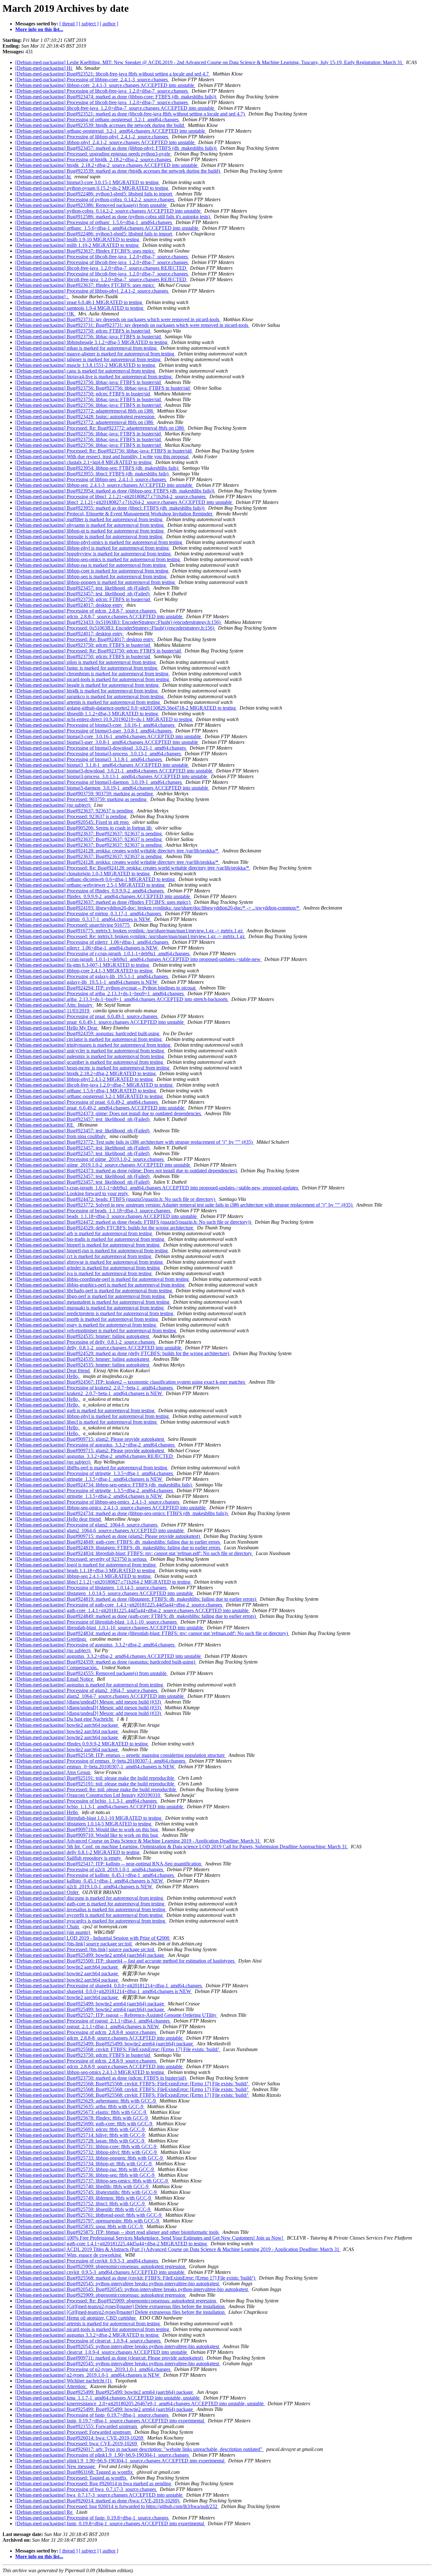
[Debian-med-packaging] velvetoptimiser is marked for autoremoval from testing (96, 1331)
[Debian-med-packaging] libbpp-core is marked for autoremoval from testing (92, 571)
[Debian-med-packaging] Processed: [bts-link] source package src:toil (85, 1949)
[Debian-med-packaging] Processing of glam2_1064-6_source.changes (87, 1525)
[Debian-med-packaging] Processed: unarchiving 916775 (73, 925)
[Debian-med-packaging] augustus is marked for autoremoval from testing (90, 1685)
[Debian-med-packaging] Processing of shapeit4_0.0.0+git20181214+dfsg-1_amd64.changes (109, 1986)
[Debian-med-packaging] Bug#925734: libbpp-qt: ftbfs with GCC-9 (84, 2164)
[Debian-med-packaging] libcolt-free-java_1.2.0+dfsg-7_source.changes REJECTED (101, 268)
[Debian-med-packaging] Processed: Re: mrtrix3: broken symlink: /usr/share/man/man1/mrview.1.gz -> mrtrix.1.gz (131, 936)
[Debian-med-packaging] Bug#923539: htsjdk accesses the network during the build (100, 125)
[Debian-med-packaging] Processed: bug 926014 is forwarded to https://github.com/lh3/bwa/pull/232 (117, 2506)
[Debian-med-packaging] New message (56, 2466)
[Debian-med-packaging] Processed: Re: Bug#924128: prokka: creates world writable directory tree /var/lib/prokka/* (133, 868)
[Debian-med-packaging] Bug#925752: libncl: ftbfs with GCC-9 (81, 2204)
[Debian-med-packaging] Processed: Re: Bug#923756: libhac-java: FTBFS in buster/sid (104, 451)
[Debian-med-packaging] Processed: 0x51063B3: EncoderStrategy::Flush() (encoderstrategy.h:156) (115, 628)
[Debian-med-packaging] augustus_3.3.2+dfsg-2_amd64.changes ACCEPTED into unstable (109, 1656)
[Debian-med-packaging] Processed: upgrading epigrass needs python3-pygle (93, 154)
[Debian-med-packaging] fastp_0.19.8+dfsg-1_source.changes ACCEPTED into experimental (110, 2523)
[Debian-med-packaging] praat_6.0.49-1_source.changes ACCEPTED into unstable (100, 1022)
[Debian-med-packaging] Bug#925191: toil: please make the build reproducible (95, 1778)
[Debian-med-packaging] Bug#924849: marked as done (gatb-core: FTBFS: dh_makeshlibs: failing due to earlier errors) (136, 1616)
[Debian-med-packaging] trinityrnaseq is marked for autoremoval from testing (93, 1045)
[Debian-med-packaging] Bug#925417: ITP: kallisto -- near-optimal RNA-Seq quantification (109, 1864)
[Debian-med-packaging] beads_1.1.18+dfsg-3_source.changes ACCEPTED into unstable (107, 1216)
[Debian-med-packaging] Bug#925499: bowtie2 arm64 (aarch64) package (90, 1955)
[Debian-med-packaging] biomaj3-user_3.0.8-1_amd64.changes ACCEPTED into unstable (107, 742)
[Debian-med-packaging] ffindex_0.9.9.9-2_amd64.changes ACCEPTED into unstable (103, 896)
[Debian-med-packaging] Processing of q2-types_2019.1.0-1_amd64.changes (93, 2369)
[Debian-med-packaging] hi (44, 177)
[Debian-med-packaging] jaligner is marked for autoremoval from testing (88, 359)
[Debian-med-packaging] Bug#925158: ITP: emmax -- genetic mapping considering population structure (121, 1755)
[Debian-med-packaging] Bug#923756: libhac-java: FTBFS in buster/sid (89, 337)
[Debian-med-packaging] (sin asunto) (53, 1932)
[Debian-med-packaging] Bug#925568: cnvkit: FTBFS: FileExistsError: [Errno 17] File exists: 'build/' (118, 2049)
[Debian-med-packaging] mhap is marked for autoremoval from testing (87, 348)
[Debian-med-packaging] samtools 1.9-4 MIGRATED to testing (80, 308)
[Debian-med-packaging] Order (47, 1892)
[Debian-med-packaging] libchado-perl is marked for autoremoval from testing (94, 1291)
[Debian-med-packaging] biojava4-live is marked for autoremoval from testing (94, 377)
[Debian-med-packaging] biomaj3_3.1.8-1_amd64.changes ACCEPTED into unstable (102, 765)
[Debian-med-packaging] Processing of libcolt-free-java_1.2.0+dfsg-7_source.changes (102, 91)
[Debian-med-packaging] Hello (47, 1812)
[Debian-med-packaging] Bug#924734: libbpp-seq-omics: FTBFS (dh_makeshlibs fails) (104, 1485)
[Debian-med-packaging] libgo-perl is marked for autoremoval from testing (91, 1296)
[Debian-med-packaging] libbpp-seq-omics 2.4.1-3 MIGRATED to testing (90, 2072)
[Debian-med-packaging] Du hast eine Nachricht (65, 1719)
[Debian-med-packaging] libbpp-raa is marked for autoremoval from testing (91, 565)
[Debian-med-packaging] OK (45, 314)
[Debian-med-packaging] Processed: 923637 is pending (71, 816)
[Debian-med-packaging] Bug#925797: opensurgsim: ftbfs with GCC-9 (88, 2221)
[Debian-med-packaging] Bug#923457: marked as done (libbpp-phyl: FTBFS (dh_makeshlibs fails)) (116, 148)
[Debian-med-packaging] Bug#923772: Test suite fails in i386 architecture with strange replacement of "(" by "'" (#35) (135, 1142)
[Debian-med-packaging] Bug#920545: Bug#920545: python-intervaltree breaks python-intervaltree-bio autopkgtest (132, 2289)
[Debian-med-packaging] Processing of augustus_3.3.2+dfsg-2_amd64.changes (95, 1445)
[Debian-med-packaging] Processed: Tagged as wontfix (71, 2478)
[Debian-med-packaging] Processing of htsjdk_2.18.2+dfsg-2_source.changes (94, 159)
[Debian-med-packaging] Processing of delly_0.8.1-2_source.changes (86, 1342)
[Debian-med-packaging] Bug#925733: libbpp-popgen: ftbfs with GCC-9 (90, 2158)
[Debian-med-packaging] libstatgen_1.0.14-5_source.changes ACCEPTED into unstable (105, 1593)
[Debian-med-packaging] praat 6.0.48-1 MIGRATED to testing (79, 302)
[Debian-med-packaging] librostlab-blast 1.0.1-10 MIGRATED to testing (89, 1818)
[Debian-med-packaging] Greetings (51, 1639)
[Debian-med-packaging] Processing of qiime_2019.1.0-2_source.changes (90, 1159)
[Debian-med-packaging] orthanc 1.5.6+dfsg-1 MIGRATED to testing (86, 1091)
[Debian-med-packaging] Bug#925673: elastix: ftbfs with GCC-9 (81, 2112)
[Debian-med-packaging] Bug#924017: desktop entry (70, 605)
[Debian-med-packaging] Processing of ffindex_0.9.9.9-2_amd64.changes (90, 891)
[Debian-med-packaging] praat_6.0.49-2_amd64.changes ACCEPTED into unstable (100, 1108)
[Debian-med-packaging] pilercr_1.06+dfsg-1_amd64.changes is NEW (87, 948)
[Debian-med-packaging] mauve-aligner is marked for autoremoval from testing (95, 354)
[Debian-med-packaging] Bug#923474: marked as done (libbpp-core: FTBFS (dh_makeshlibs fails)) (116, 97)
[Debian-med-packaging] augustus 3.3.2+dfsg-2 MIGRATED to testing (88, 2335)
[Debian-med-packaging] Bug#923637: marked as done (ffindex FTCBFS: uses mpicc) (103, 902)
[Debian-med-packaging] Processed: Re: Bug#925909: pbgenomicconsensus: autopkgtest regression (116, 2301)
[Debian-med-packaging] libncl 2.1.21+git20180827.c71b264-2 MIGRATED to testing (103, 1582)
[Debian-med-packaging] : (42, 297)
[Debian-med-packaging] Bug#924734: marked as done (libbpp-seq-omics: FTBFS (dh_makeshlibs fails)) (122, 1513)
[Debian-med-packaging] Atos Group (53, 1772)
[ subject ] (89, 24)
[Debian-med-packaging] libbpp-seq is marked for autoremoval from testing (92, 576)
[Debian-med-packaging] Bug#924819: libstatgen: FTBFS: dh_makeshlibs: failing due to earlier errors (118, 1548)
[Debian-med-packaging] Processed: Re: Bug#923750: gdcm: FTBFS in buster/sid (99, 651)
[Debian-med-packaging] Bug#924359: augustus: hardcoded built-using (88, 1033)
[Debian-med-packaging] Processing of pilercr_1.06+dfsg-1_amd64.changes (92, 942)
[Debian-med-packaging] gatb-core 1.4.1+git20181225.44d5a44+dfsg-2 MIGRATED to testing (112, 2244)
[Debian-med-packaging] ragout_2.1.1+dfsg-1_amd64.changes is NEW (88, 2026)
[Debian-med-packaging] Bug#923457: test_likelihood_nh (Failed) (83, 588)
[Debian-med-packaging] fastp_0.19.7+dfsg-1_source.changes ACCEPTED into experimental (110, 2421)
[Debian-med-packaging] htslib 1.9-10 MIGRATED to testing (78, 239)
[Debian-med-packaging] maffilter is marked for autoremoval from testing (89, 519)
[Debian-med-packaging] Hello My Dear (57, 1028)
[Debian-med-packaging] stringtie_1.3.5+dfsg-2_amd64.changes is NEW (89, 1496)
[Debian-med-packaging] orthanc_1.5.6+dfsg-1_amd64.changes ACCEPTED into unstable (107, 228)
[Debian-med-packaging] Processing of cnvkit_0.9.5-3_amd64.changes (87, 2261)
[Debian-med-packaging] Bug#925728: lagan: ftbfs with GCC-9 (80, 2141)
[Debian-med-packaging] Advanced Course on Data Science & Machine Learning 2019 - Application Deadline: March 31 (138, 1841)
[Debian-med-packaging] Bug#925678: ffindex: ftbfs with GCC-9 (82, 2118)
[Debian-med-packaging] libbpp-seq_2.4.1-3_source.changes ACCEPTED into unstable (104, 485)
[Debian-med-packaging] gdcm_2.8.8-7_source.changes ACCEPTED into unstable (99, 616)
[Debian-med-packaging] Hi (44, 68)
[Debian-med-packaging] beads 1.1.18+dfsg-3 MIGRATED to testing (86, 1570)
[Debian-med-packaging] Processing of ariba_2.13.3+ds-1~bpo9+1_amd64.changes (100, 993)
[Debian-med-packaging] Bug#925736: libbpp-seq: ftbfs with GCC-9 (85, 2175)
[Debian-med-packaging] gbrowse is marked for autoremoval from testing (90, 1262)
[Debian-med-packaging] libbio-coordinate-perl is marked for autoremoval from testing (103, 1279)
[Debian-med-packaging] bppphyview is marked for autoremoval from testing (94, 554)
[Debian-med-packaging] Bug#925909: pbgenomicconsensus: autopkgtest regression (101, 2266)
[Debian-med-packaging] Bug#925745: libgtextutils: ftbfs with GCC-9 (87, 2192)
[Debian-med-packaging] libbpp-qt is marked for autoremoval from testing (90, 531)
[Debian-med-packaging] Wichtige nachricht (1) (64, 2381)
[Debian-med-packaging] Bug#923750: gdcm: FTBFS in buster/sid (83, 331)
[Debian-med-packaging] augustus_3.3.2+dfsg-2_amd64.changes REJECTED (95, 1456)
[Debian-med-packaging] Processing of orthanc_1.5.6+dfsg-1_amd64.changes (94, 222)
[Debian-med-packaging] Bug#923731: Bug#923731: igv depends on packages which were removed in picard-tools (132, 325)
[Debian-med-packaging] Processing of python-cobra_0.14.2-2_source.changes (95, 199)
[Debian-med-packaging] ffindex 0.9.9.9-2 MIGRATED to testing (82, 1744)
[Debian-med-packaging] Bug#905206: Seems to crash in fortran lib (84, 828)
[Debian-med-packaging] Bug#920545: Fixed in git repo (73, 822)
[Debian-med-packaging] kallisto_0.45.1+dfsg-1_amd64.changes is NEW (90, 1881)
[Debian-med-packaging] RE (45, 1125)
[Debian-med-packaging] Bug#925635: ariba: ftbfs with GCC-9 (80, 2106)
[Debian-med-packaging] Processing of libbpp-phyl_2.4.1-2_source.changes (92, 137)
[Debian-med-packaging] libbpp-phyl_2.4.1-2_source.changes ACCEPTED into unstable (105, 142)
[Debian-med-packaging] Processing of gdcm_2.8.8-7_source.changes (86, 611)
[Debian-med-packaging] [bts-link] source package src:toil (74, 1944)
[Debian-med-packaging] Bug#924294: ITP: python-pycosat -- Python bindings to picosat (106, 988)
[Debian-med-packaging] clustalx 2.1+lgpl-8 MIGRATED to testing (84, 462)
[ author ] (109, 24)
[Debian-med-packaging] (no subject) (53, 805)
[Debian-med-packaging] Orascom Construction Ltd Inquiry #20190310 (88, 1795)
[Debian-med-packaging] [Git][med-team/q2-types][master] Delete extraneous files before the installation (121, 2306)
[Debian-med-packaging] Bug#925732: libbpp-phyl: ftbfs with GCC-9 (87, 2152)
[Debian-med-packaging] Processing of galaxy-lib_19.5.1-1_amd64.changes (92, 976)
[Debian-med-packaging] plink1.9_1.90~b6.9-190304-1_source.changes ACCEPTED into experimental (120, 2461)
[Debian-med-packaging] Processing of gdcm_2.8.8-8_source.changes (86, 2032)
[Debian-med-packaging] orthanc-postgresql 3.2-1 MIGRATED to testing (90, 1096)
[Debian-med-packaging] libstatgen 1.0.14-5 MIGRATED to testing (84, 1824)
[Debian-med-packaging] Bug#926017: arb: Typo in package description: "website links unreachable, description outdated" (139, 2449)
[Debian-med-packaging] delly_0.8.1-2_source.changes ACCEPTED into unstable (99, 1348)
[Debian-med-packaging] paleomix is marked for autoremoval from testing (90, 1056)
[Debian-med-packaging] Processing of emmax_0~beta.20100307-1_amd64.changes (101, 1761)
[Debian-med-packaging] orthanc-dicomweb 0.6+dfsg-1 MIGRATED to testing (96, 879)
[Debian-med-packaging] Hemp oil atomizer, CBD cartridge (76, 2318)
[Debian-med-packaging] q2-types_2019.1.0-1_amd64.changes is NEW (88, 2375)
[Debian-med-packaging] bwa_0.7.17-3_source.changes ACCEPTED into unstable (99, 2495)
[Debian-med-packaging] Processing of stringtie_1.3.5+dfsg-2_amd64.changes (95, 1490)
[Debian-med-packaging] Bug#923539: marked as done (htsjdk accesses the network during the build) (118, 171)
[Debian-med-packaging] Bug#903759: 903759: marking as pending (85, 794)
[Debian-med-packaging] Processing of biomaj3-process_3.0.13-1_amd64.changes (99, 754)
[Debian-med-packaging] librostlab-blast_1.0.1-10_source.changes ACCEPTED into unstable (110, 1628)
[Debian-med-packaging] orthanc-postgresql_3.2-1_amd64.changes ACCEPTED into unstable (111, 131)
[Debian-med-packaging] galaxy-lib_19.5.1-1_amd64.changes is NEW (87, 982)
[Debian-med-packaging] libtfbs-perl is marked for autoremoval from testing (92, 1468)
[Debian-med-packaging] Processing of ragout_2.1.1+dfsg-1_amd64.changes (93, 2021)
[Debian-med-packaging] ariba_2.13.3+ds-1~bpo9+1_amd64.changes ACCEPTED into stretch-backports (122, 999)
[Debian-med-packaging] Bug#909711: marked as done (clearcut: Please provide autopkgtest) (110, 2358)
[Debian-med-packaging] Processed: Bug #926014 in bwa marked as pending (94, 2483)
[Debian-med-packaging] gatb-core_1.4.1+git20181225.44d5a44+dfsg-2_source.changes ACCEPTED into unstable (132, 1610)
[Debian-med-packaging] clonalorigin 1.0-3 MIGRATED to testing (83, 874)
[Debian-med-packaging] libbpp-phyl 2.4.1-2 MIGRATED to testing (85, 1079)
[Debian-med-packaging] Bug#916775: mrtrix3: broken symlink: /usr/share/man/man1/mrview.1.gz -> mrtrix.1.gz (130, 931)
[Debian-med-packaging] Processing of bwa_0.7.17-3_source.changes (86, 2489)
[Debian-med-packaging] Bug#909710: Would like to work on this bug (87, 1829)
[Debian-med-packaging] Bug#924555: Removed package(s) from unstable (92, 1673)
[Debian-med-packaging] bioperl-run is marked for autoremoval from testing (92, 1251)
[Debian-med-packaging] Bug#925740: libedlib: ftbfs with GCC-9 (82, 2186)
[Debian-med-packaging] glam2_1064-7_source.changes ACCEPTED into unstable (100, 1696)
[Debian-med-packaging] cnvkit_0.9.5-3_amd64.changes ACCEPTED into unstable (100, 2272)
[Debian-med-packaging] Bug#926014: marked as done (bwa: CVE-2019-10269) (98, 2501)
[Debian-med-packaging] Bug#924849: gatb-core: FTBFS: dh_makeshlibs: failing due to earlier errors (118, 1542)
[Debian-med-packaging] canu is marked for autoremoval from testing (86, 371)
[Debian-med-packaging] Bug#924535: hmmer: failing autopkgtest (83, 1336)
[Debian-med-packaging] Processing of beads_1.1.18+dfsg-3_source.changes (93, 1211)
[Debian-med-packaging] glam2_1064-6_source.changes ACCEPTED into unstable (100, 1530)
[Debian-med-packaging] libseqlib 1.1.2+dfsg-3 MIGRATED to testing (87, 714)
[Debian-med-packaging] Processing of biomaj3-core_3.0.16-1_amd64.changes (95, 725)
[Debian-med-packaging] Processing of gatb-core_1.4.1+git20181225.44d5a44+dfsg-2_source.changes (119, 1605)
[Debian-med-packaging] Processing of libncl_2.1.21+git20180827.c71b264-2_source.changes (111, 497)
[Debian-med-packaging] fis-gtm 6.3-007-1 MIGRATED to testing (83, 965)
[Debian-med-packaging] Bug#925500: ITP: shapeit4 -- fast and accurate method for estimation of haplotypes (125, 1961)
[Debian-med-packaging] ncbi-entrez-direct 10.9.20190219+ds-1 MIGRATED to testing (104, 719)
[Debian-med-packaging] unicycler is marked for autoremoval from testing (90, 1051)
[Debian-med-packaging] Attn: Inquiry (54, 1005)
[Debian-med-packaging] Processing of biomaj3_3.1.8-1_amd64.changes (89, 759)
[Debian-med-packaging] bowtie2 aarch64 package (67, 1725)
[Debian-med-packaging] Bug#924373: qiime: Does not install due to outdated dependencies (109, 1113)
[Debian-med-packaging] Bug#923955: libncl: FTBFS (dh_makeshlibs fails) (92, 474)
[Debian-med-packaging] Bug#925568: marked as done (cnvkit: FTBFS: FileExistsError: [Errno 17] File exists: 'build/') (136, 2278)
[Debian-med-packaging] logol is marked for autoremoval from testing (86, 1565)
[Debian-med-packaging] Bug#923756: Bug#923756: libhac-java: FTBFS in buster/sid (103, 388)
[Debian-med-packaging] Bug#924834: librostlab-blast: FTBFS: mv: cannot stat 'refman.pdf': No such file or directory (134, 1553)
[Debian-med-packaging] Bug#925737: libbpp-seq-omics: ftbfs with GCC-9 (92, 2181)
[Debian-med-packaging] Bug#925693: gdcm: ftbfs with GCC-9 (81, 2129)
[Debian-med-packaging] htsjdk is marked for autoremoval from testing (87, 691)
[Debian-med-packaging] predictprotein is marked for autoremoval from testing (95, 1313)
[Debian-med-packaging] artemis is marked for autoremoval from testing (88, 702)
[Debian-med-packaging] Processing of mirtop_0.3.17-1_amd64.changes (89, 914)
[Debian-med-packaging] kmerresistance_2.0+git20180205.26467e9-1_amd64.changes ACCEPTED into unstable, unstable (140, 2404)
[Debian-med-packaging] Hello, (48, 1376)
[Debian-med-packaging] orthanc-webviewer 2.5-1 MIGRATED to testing (91, 885)
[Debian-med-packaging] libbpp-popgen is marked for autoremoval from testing (96, 582)
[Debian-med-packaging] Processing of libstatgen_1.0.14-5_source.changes (92, 1588)
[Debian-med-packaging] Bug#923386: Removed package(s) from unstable (92, 205)
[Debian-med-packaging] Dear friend (53, 1371)
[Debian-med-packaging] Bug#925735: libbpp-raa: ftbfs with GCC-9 (85, 2169)
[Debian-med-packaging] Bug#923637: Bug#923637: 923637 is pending (89, 834)
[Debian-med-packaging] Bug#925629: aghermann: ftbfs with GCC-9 (86, 2101)
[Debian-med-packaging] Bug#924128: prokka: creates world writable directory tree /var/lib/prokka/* (117, 851)
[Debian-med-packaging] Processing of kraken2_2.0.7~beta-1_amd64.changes (95, 1388)
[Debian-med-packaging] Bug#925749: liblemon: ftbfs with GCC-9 (84, 2198)
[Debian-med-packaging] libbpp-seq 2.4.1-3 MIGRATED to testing (84, 1576)
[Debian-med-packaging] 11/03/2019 (53, 1011)
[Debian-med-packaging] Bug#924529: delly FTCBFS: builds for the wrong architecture (105, 1228)
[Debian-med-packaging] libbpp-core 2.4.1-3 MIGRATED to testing (85, 971)
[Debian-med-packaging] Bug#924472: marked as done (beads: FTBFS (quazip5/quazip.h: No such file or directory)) (134, 1222)
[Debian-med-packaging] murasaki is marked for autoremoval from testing (90, 1308)
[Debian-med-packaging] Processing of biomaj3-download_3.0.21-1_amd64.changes (101, 748)
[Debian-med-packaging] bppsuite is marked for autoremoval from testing (89, 536)
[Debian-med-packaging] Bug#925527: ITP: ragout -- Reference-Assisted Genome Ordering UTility (116, 2015)
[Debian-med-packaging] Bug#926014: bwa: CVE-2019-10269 (80, 2438)
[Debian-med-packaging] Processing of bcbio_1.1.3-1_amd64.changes (87, 1801)
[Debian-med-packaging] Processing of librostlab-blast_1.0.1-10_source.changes (97, 1622)
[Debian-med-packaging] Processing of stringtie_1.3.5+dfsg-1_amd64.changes (95, 1473)
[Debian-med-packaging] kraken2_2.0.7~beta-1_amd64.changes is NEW (89, 1393)
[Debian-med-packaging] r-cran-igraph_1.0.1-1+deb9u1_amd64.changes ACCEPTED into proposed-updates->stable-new (139, 959)
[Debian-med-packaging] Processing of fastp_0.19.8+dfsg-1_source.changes (92, 2518)
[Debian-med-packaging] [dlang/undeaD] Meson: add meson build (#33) (89, 1702)
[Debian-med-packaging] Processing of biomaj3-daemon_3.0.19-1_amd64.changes (99, 782)
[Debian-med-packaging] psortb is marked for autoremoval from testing (87, 1319)
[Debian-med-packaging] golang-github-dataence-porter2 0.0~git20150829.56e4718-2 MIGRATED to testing (126, 708)
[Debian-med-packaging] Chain (48, 1927)
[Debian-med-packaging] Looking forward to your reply (72, 1193)
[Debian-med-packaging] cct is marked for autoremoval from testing (84, 1256)
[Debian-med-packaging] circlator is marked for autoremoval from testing (89, 1039)
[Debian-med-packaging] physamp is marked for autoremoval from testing (90, 525)
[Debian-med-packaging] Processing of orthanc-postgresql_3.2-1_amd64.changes (98, 119)
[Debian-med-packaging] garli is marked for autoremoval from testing (85, 1411)
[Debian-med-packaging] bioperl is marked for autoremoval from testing (88, 1245)
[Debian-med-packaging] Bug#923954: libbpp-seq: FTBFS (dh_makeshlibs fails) (97, 468)
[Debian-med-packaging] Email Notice (55, 1679)
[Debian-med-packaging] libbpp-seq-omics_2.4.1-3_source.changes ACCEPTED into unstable (111, 1508)
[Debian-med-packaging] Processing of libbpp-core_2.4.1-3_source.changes (92, 79)
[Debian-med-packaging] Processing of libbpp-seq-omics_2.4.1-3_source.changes (98, 1502)
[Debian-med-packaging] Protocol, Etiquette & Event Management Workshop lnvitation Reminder (114, 514)
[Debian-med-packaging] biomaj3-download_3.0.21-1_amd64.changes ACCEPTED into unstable (114, 771)
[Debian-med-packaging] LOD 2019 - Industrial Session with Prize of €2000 (93, 1938)
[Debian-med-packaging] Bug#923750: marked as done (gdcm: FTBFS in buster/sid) (101, 2078)
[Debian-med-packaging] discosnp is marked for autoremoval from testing (90, 1898)
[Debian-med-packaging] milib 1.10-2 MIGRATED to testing (78, 245)
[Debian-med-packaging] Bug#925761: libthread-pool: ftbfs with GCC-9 (89, 2215)
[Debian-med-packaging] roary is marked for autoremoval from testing (86, 1325)
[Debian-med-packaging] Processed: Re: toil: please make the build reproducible (96, 1789)
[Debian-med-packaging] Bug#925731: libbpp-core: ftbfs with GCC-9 (86, 2146)
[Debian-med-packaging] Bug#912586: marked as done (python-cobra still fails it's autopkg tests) (113, 217)
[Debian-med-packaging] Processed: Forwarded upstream (74, 2432)
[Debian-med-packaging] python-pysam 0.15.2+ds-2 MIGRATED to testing (92, 188)
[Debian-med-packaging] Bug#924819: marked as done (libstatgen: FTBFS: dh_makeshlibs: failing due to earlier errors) (136, 1599)
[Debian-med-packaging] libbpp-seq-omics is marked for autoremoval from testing (98, 559)
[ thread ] (68, 24)
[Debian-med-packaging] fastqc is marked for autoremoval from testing (87, 668)
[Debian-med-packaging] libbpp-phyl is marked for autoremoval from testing (93, 548)
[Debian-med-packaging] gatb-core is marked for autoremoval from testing (90, 1904)
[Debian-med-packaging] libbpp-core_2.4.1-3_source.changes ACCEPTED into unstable (105, 85)
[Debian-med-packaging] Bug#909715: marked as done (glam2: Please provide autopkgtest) (108, 1536)
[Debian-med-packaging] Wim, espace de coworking (69, 2255)
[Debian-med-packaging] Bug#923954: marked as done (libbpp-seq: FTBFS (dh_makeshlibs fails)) (115, 491)
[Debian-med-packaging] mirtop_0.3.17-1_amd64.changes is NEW (83, 919)
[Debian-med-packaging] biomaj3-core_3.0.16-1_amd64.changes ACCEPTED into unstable (109, 736)
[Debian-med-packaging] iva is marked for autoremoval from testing (84, 1273)
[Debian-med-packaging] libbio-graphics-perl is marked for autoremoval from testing (101, 1285)
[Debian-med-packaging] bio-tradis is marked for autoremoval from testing (90, 1239)
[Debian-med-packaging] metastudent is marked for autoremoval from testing (93, 1302)
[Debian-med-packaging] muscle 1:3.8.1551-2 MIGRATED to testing (86, 365)
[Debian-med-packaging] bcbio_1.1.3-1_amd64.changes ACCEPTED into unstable (100, 1807)
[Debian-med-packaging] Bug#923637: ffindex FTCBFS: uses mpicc (85, 251)
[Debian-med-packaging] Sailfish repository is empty (69, 1858)
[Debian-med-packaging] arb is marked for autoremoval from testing (84, 1233)
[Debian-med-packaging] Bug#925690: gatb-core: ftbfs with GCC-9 (84, 2124)
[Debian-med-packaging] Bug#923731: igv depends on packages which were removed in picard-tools (118, 319)
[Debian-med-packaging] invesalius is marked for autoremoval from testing (91, 1909)
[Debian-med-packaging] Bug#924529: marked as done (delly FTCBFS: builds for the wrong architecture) (123, 1353)
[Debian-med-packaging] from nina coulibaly (61, 1136)
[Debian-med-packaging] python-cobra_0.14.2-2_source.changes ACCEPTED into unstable (108, 211)
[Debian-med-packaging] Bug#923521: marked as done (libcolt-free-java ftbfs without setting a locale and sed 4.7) (131, 114)
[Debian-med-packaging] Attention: (51, 2386)
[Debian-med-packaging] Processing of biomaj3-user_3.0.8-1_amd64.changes (94, 731)
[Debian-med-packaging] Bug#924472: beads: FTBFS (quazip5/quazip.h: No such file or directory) (116, 1199)
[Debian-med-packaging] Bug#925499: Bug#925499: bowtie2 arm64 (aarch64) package (105, 2044)
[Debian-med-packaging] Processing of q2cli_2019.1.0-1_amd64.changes (90, 1869)
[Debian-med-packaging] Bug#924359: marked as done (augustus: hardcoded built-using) (106, 1662)
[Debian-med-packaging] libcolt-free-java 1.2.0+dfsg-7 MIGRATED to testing (95, 1085)
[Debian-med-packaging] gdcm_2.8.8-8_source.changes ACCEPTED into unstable (99, 2038)
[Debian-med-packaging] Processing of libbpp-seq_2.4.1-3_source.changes (91, 479)
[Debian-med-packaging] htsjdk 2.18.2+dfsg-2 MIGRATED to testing (86, 1073)
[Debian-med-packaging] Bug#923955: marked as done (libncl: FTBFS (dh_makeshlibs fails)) (110, 508)
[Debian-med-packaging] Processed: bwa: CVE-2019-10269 (77, 2444)
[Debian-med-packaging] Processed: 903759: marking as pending (81, 799)
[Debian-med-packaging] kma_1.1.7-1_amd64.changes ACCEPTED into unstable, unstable (108, 2398)
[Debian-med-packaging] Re (44, 2512)
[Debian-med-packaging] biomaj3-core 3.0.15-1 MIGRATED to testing (88, 182)
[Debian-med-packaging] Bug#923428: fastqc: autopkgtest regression (85, 417)
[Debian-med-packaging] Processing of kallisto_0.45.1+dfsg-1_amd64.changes (95, 1875)
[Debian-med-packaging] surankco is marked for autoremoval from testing (90, 696)
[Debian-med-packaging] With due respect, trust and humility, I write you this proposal (102, 457)
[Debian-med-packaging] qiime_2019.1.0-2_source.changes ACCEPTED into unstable (103, 1165)
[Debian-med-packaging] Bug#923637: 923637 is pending (75, 811)
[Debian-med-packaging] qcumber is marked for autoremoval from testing (90, 1062)
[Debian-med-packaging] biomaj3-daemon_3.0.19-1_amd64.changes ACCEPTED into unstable (112, 788)
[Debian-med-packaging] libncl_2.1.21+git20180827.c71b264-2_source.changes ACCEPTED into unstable (124, 502)
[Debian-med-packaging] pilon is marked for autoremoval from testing (86, 662)
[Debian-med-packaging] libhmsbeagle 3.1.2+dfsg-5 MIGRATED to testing (92, 342)
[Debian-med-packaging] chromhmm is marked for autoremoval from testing (92, 674)
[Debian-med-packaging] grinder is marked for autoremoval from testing (88, 1268)
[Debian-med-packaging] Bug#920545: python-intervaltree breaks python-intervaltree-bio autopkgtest (118, 2284)
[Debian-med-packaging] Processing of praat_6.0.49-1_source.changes (87, 1016)
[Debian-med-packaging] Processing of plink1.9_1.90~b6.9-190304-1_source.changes (103, 2455)
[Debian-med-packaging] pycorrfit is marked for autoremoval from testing (90, 1915)
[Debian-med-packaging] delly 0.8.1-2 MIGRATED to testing (78, 1852)
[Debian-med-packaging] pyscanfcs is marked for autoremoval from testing (91, 1921)
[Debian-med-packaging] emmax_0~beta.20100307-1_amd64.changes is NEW (95, 1767)
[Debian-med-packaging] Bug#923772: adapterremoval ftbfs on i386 (85, 411)
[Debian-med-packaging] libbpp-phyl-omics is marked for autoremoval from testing (99, 542)
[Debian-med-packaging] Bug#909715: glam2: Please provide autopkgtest (90, 1439)
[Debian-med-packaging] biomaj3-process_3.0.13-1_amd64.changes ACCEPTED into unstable (112, 776)
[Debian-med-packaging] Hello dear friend (59, 1519)
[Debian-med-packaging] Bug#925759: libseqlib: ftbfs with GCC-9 (83, 2209)
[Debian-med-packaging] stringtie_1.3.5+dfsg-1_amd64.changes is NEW (89, 1479)
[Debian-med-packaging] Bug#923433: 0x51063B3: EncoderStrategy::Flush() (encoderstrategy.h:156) (119, 622)
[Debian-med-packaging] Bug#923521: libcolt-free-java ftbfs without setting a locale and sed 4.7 (113, 74)
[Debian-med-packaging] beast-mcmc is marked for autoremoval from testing (93, 1068)
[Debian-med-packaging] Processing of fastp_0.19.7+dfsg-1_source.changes (92, 2415)
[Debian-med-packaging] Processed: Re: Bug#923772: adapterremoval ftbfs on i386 (100, 428)
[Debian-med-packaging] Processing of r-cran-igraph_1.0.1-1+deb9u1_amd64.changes (103, 954)
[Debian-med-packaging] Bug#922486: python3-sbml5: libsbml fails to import (94, 194)
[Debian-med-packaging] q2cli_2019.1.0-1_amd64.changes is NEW (84, 1887)
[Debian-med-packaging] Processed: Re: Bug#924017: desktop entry (85, 639)
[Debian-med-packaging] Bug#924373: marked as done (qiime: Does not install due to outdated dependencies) (127, 1171)
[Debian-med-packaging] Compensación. (57, 1668)
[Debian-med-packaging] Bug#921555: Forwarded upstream (77, 2426)
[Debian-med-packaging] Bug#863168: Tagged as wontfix (75, 2472)
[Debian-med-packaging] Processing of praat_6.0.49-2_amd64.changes (87, 1102)
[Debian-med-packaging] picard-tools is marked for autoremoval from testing (93, 679)
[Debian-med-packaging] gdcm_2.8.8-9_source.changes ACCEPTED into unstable (99, 2066)
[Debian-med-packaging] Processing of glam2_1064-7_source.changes (87, 1690)
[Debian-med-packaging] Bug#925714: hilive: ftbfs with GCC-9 (81, 2135)
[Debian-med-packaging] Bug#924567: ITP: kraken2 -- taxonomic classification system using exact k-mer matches (131, 1382)
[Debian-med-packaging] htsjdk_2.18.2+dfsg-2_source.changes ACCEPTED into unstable (107, 165)
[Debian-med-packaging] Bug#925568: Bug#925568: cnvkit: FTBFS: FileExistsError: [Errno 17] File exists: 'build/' (132, 2084)
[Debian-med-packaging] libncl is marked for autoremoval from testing (87, 1422)
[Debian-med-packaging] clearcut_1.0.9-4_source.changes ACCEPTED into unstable (102, 2352)
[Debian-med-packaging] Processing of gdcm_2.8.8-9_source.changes (86, 2061)
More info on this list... (39, 29)
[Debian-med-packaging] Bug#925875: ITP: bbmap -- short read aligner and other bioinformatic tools (118, 2232)
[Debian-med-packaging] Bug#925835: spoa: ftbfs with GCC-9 (80, 2226)
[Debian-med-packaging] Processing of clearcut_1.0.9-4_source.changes (88, 2341)
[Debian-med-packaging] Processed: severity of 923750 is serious (81, 1559)
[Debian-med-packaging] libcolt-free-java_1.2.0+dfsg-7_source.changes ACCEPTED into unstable (115, 108)
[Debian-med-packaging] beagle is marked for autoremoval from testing (88, 685)
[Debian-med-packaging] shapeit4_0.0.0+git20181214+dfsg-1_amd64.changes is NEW (104, 1991)
